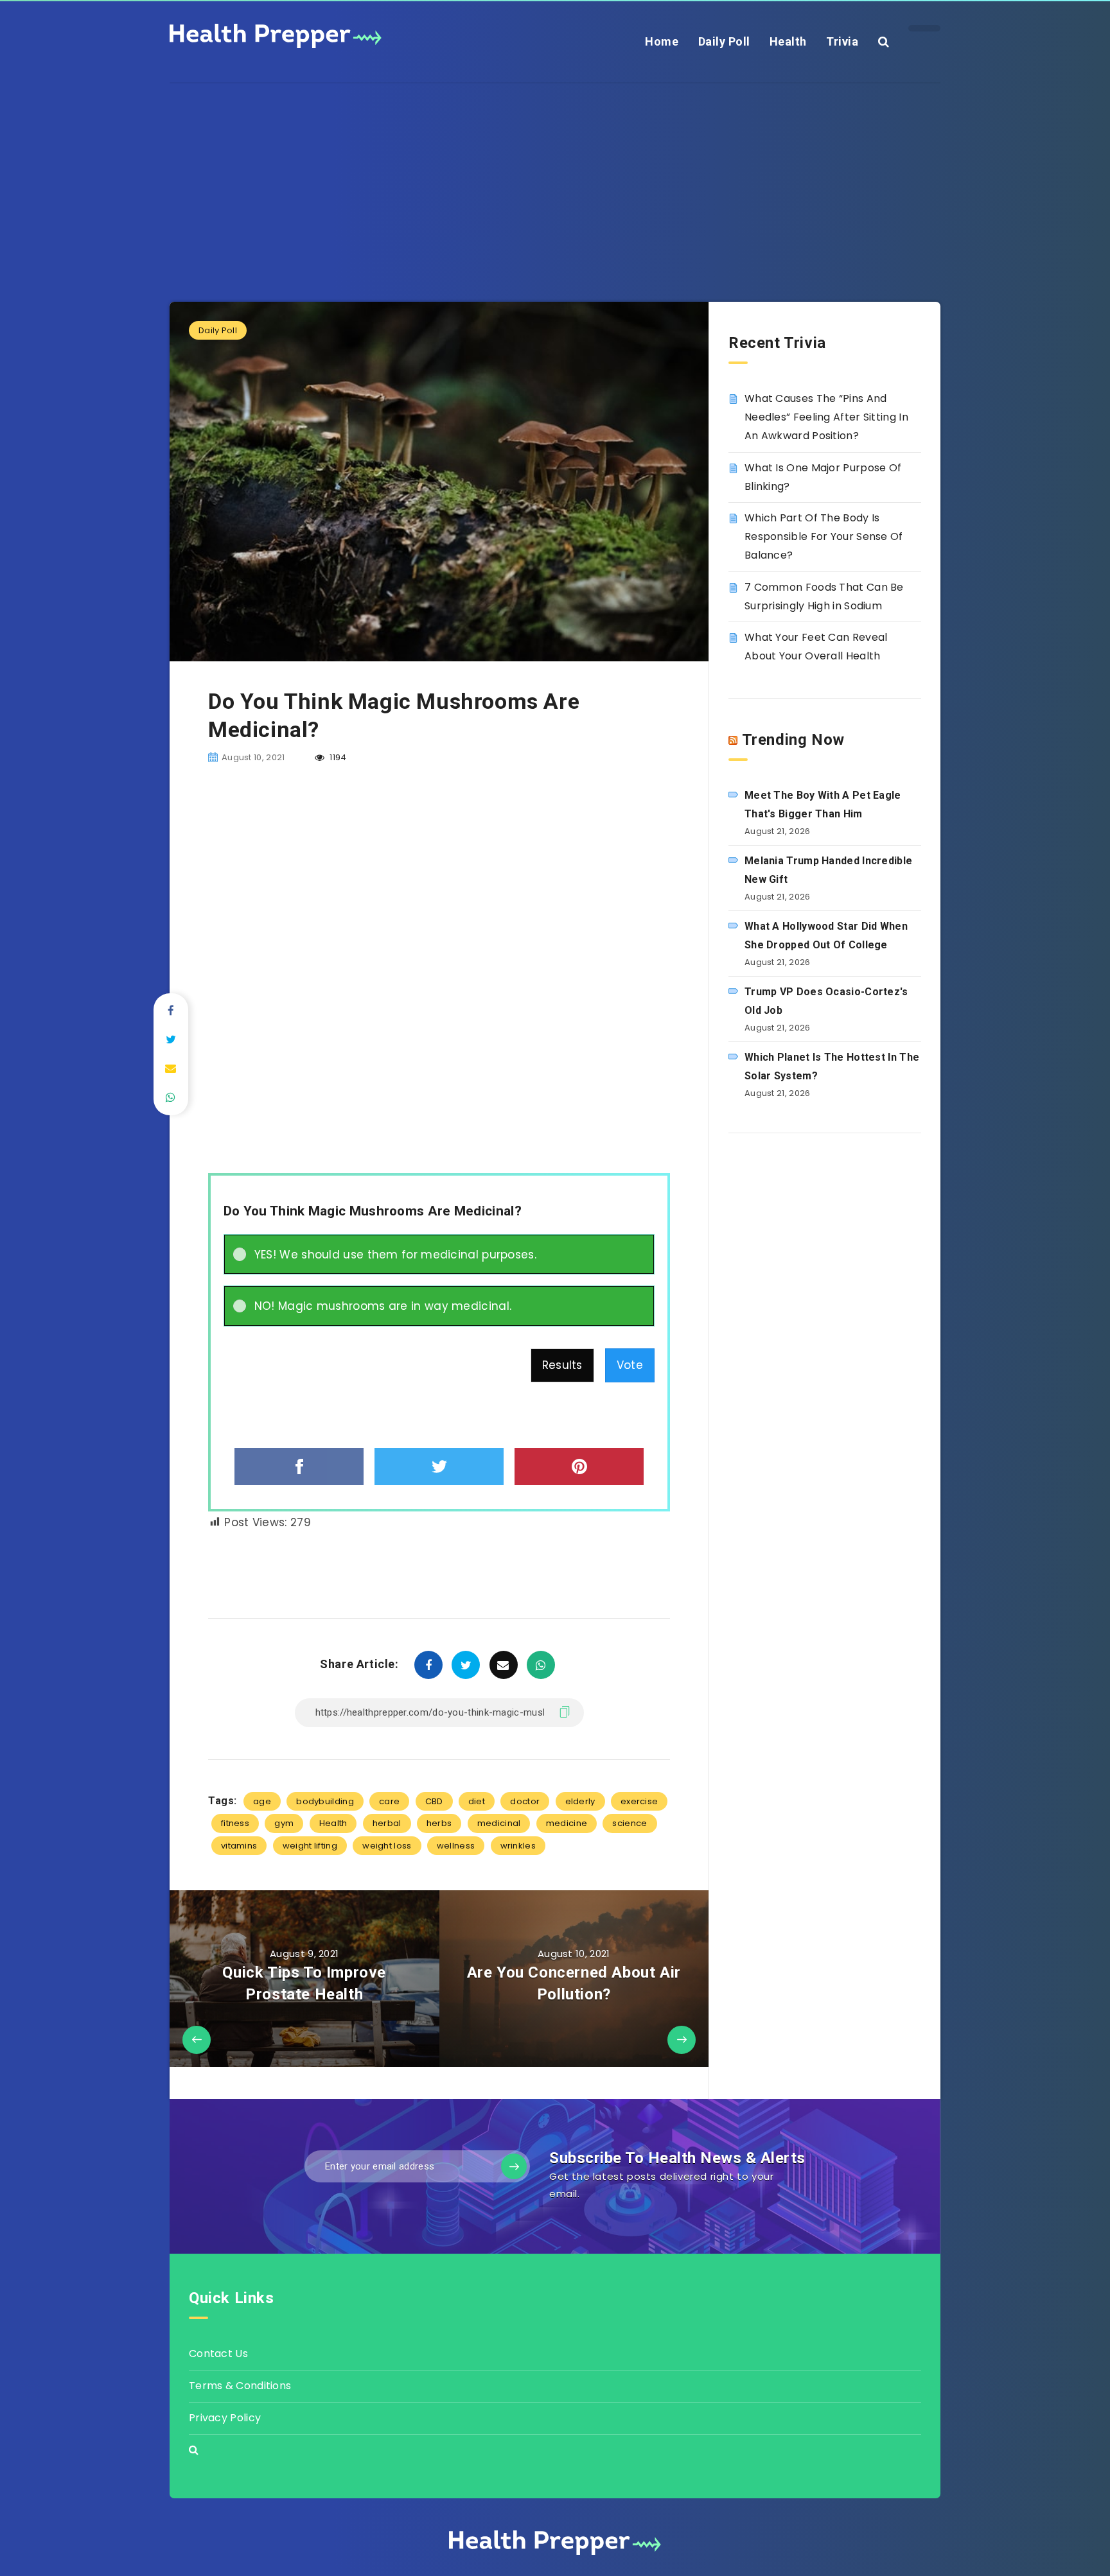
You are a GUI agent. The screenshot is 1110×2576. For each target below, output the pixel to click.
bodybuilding (325, 1801)
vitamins (239, 1846)
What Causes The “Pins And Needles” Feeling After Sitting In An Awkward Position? (826, 417)
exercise (639, 1801)
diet (477, 1801)
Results (562, 1365)
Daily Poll (724, 41)
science (630, 1823)
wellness (456, 1846)
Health (788, 41)
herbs (439, 1823)
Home (662, 41)
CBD (434, 1801)
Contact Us (218, 2354)
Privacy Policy (225, 2418)
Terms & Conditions (240, 2386)
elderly (580, 1801)
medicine (567, 1823)
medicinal (499, 1823)
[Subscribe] (514, 2166)
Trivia (842, 41)
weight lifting (310, 1846)
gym (284, 1823)
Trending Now (793, 740)
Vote (630, 1365)
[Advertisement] (555, 173)
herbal (387, 1823)
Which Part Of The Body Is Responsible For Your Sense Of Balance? (824, 536)
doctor (525, 1801)
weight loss (387, 1846)
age (262, 1801)
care (389, 1801)
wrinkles (518, 1846)
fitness (235, 1823)
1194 (337, 757)
